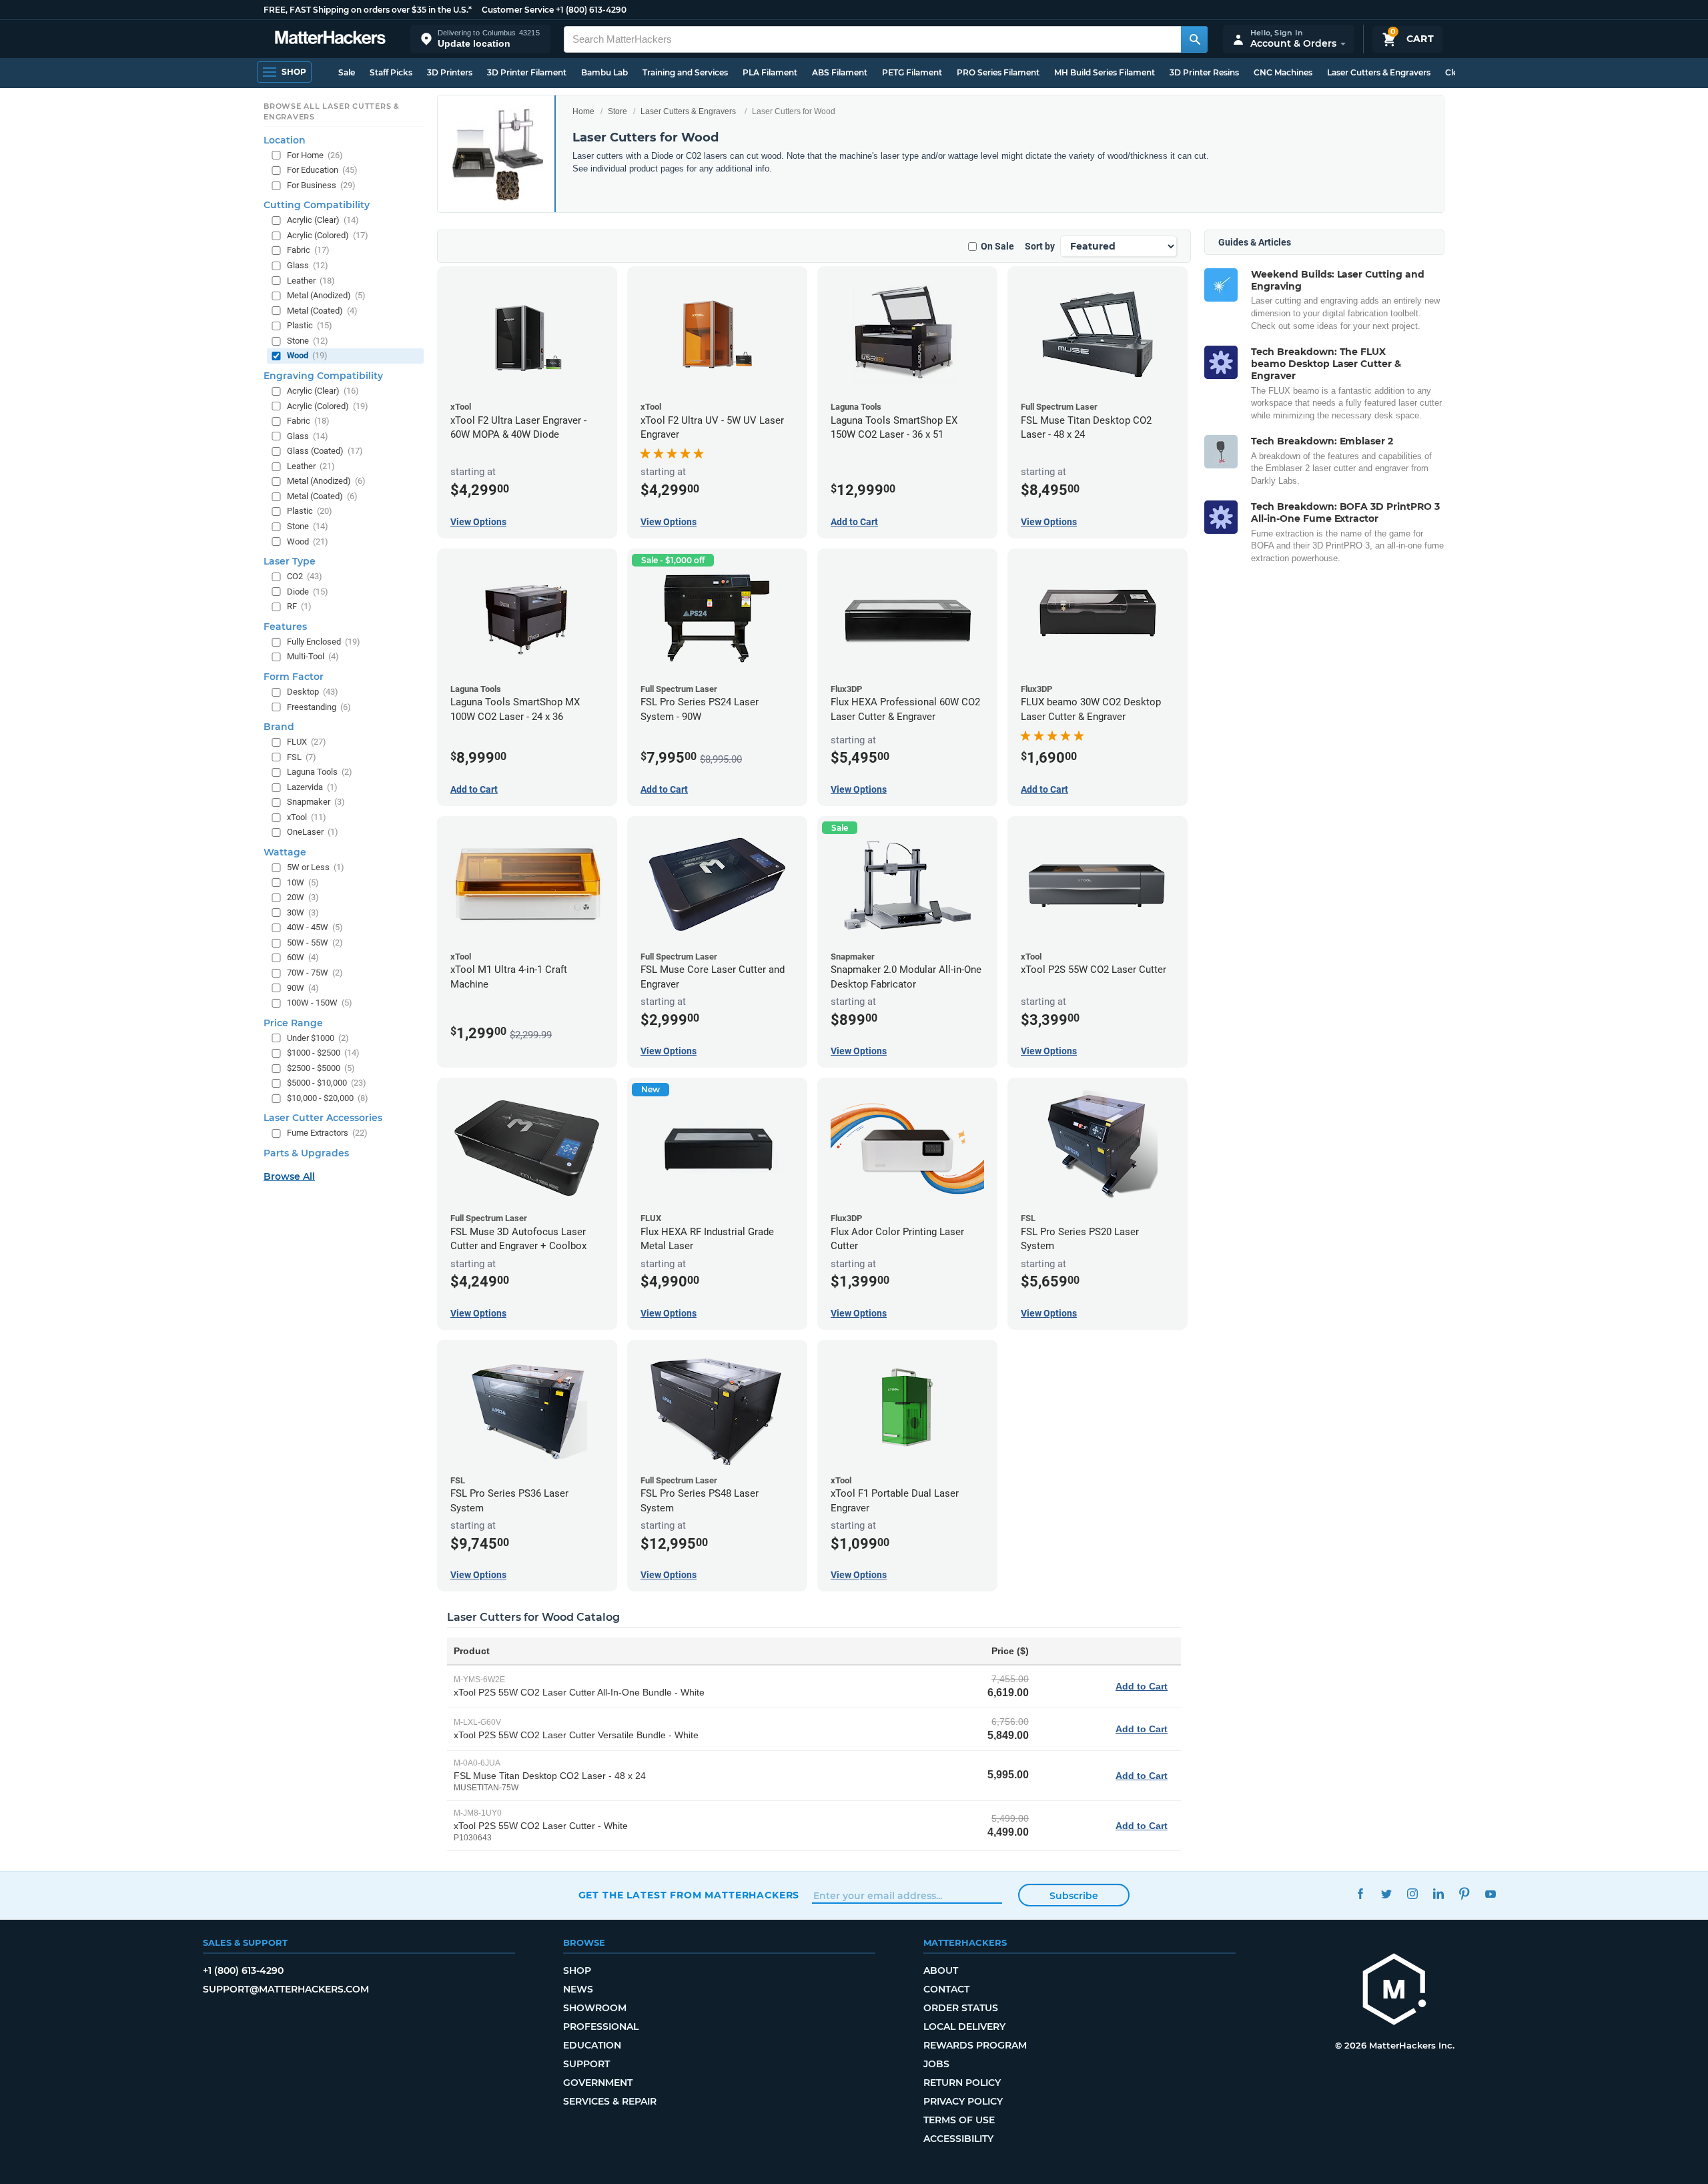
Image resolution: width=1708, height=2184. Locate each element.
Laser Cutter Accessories (323, 1118)
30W (303, 912)
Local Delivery (964, 2027)
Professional (601, 2027)
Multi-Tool (313, 656)
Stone (308, 341)
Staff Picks (391, 72)
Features (285, 627)
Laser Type (290, 561)
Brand (279, 727)
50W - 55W (315, 943)
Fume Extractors (327, 1133)
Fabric (308, 250)
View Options (478, 522)
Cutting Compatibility (317, 205)
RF (299, 606)
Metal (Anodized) (326, 295)
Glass (308, 265)
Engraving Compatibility (323, 376)
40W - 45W (315, 927)
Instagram (1413, 1893)
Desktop (313, 692)
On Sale (997, 246)
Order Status (961, 2008)
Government (598, 2083)
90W (303, 987)
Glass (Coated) (325, 451)
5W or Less (316, 867)
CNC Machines (1283, 72)
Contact (946, 1989)
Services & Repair (610, 2101)
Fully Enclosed (324, 642)
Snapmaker (316, 802)
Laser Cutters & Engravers (1379, 72)
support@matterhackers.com (286, 1989)
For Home (315, 154)
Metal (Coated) (322, 310)
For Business (321, 185)
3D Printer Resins (1204, 72)
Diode (308, 591)
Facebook (1361, 1893)
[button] (480, 39)
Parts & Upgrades (306, 1153)
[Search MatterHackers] (1194, 39)
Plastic (310, 325)
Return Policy (962, 2083)
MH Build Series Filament (1105, 72)
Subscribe (1074, 1896)
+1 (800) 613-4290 (591, 10)
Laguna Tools (320, 772)
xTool (307, 817)
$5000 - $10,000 (327, 1083)
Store (617, 111)
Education (592, 2045)
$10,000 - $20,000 (328, 1098)
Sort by (1040, 246)
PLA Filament (770, 72)
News (578, 1989)
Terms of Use (959, 2120)
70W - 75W (315, 973)
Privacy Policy (963, 2101)
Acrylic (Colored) (328, 235)
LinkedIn (1439, 1893)
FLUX (307, 742)
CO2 (305, 576)
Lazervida (312, 787)
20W (303, 897)
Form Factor (294, 677)
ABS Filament (840, 72)
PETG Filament (912, 72)
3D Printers (450, 72)
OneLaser (313, 832)
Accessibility (958, 2139)
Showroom (595, 2008)
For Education (322, 170)
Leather (311, 280)
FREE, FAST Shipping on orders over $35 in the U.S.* (368, 10)
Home (583, 111)
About (941, 1970)
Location (285, 139)
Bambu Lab (604, 72)
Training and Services (685, 72)
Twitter (1387, 1893)
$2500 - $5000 (321, 1068)
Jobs (936, 2064)
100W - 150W (320, 1003)
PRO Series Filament (998, 72)
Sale (347, 72)
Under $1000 (318, 1037)
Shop (577, 1970)
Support (586, 2064)
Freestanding (319, 706)
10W (303, 882)
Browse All (289, 1176)
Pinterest (1465, 1893)
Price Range (293, 1022)
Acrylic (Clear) (323, 220)
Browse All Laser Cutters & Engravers (332, 111)
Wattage (285, 852)
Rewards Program (975, 2045)
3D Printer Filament (527, 72)
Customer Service (518, 10)
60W (303, 957)
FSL (302, 756)
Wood (307, 355)
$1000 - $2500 (323, 1053)
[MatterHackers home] (330, 39)
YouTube (1491, 1893)
